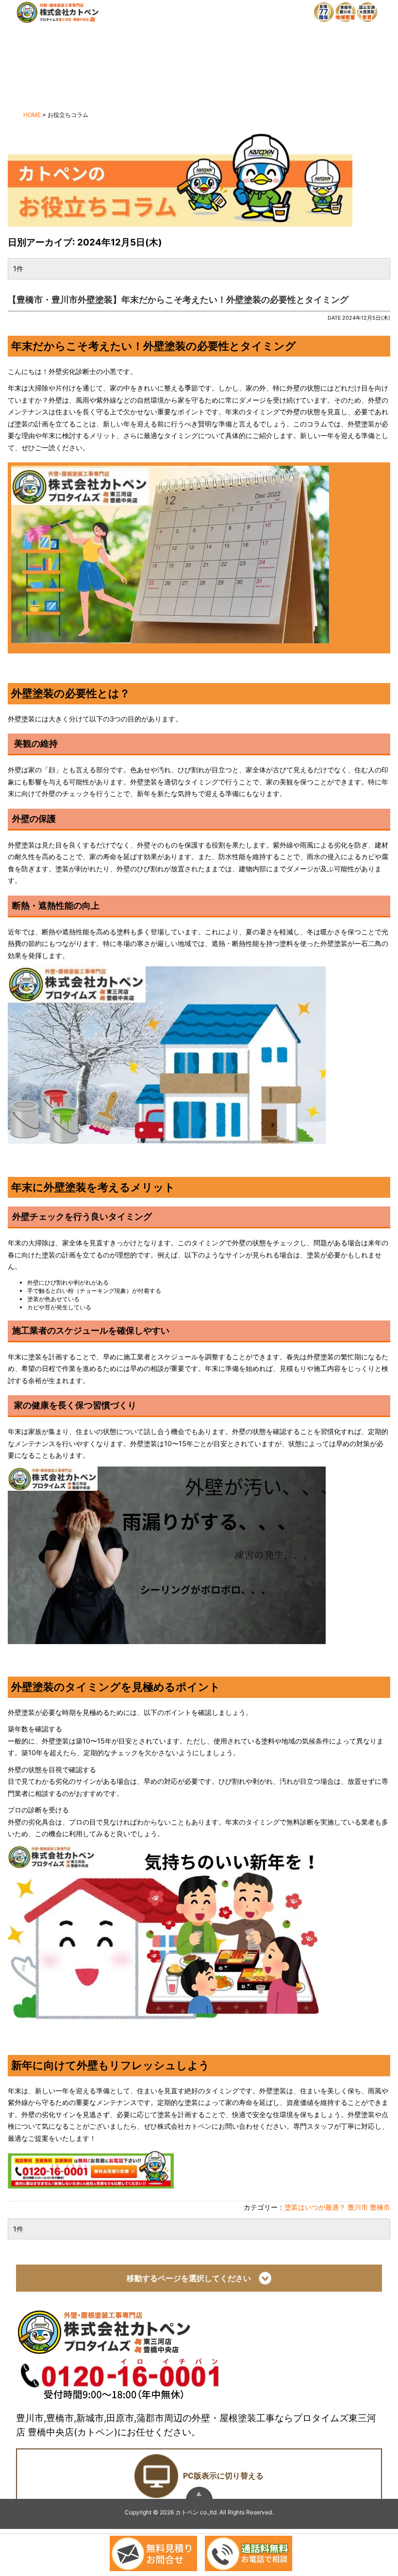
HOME (32, 115)
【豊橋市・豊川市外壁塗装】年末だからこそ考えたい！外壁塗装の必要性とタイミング (178, 300)
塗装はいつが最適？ (315, 2207)
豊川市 (358, 2207)
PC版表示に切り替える (223, 2476)
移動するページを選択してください (193, 2279)
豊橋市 (380, 2207)
